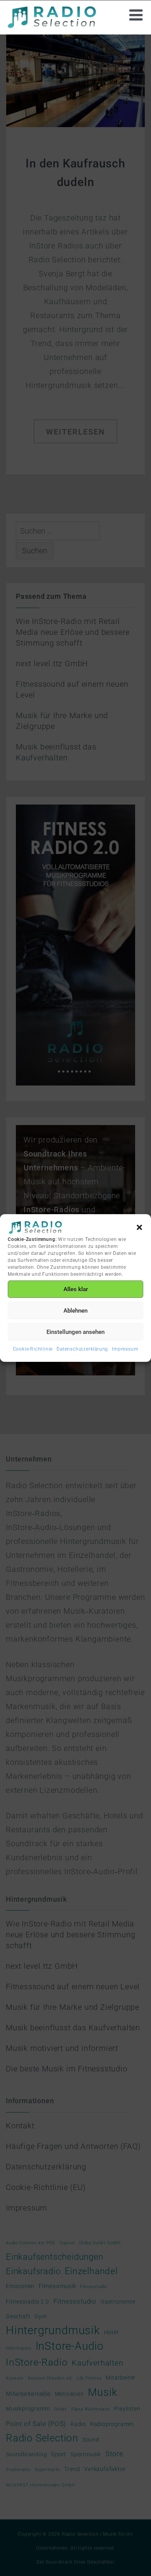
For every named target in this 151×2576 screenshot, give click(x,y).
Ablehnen (75, 1311)
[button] (139, 1227)
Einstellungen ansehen (75, 1332)
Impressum (125, 1349)
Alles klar (76, 1289)
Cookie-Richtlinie (33, 1349)
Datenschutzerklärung (82, 1349)
